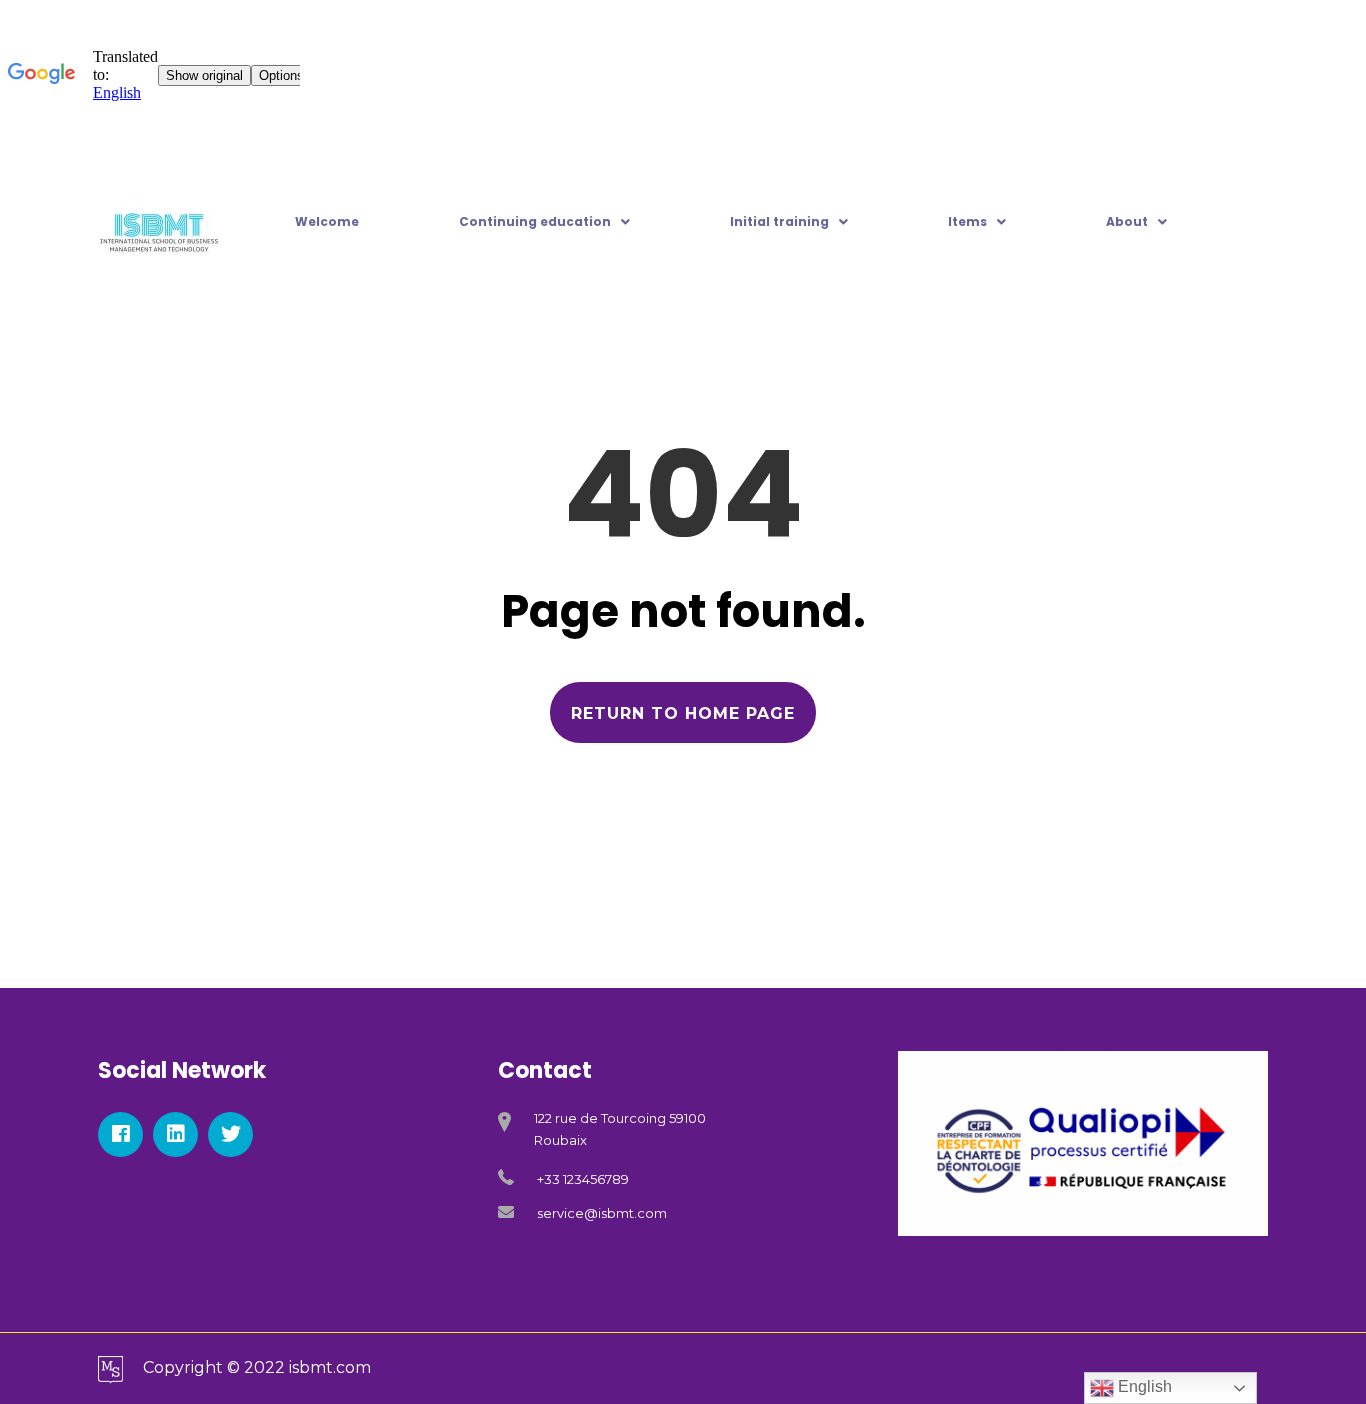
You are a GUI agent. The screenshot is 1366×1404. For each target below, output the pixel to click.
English (1143, 1386)
